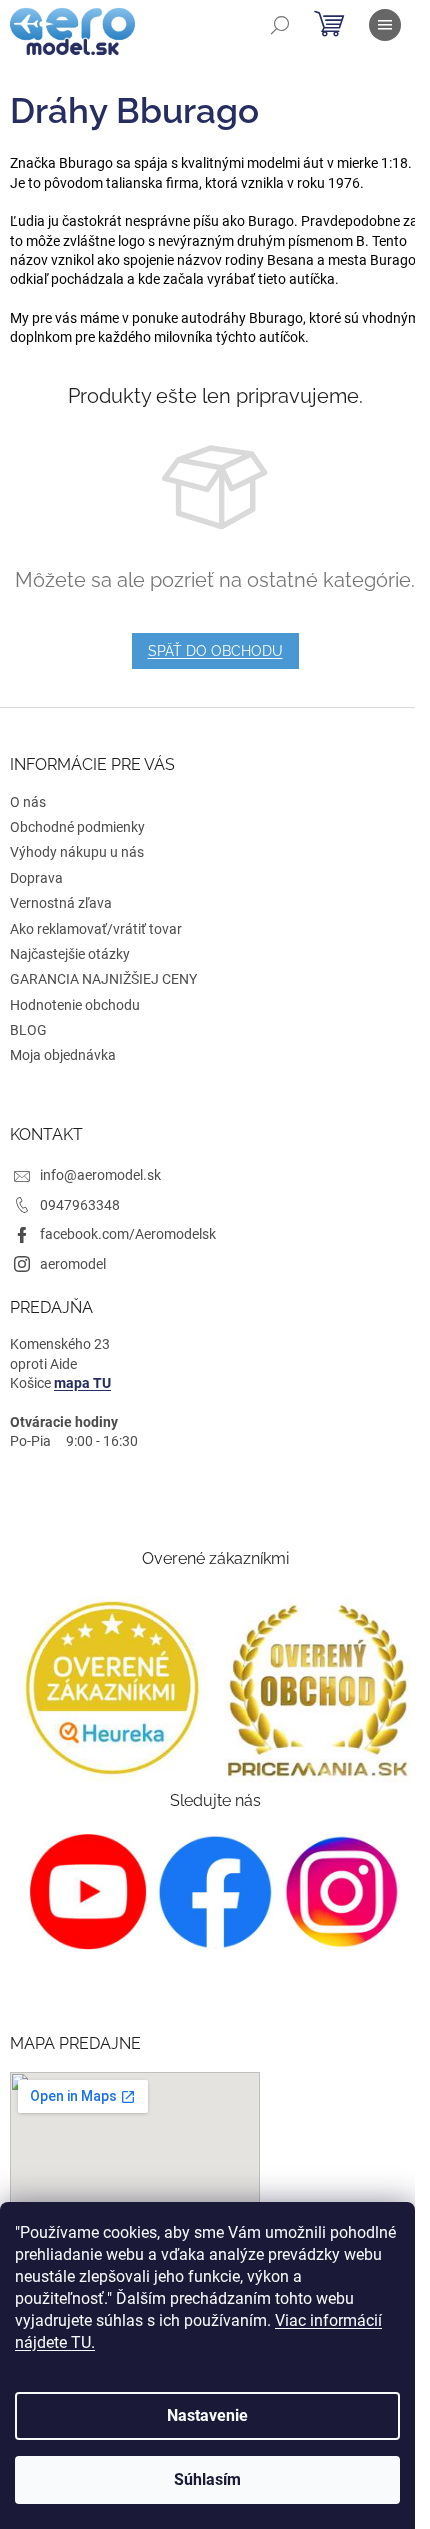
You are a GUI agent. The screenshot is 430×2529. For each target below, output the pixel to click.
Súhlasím (207, 2479)
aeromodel (73, 1264)
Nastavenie (207, 2415)
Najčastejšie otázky (70, 954)
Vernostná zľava (61, 903)
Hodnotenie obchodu (75, 1005)
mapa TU (82, 1383)
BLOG (28, 1030)
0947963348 (80, 1205)
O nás (28, 802)
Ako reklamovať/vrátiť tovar (96, 929)
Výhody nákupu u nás (77, 852)
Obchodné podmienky (77, 827)
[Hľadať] (280, 25)
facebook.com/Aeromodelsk (128, 1234)
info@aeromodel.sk (100, 1175)
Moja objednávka (63, 1055)
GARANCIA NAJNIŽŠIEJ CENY (103, 979)
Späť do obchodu (215, 651)
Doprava (36, 878)
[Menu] (385, 25)
